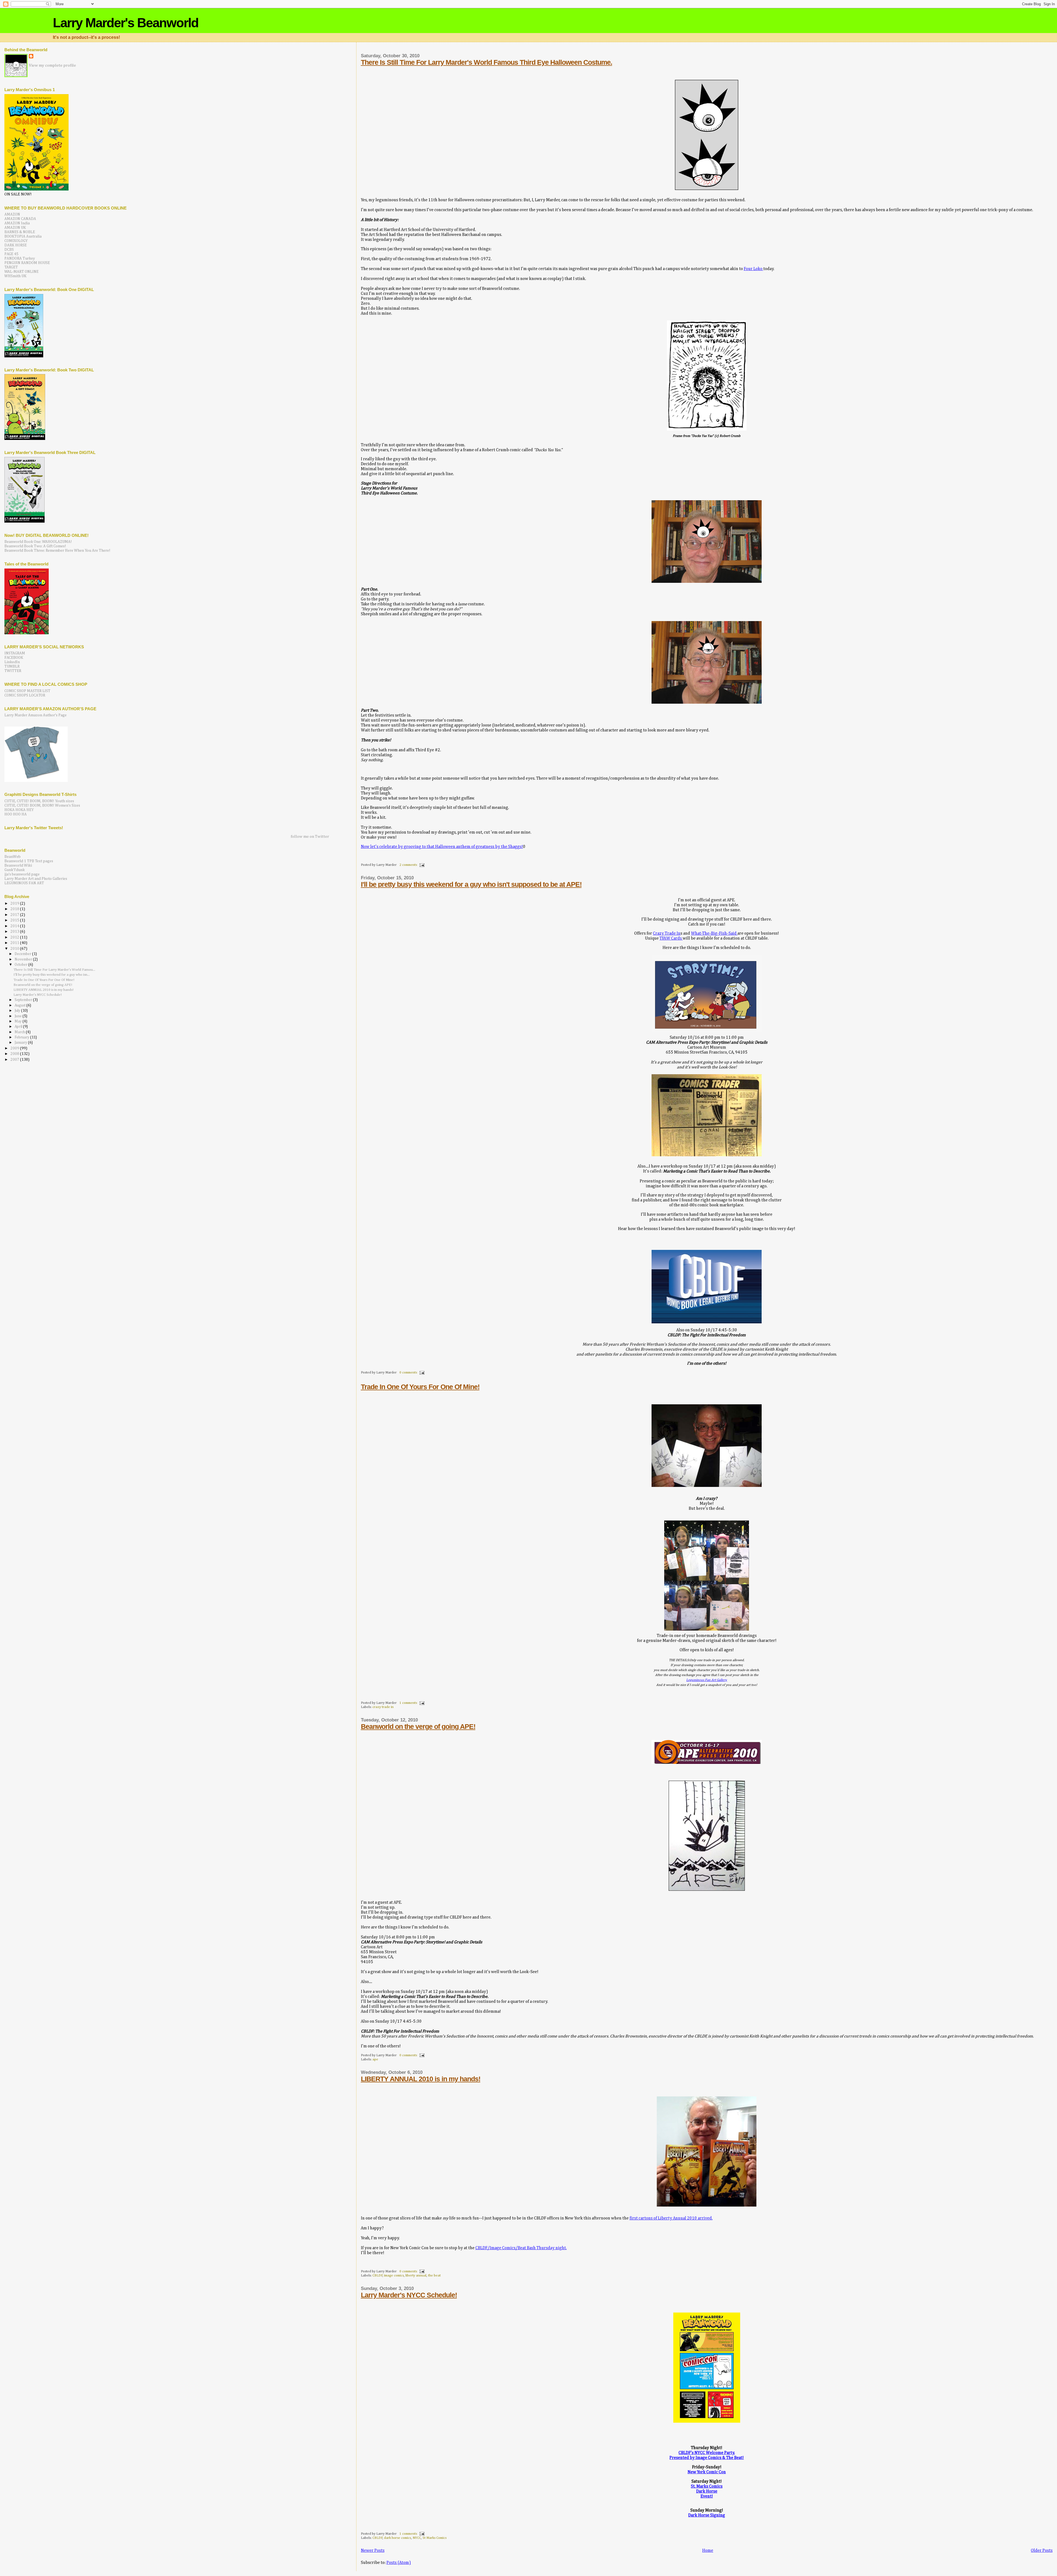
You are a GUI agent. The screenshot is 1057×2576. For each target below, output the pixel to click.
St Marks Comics (434, 2538)
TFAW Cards (671, 938)
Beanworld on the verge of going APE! (418, 1726)
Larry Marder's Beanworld (126, 23)
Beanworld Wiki (18, 866)
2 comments (408, 865)
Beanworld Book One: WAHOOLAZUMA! (38, 542)
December (23, 954)
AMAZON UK (15, 228)
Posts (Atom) (399, 2563)
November (24, 960)
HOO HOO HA (16, 814)
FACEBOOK (14, 658)
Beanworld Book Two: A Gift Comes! (35, 546)
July (18, 1011)
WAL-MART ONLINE (21, 272)
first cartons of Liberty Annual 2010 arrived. (671, 2218)
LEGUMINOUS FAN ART (24, 883)
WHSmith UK (15, 276)
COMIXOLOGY (16, 241)
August (21, 1006)
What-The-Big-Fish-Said (714, 933)
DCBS (9, 250)
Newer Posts (373, 2551)
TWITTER (13, 671)
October (21, 965)
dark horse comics (397, 2538)
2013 (15, 932)
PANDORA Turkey (20, 259)
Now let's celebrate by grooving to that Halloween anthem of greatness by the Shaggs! (442, 847)
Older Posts (1042, 2551)
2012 (15, 937)
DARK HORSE (16, 245)
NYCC (417, 2538)
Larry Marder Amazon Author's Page (36, 715)
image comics (394, 2276)
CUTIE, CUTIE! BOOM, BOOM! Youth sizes (39, 801)
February (22, 1037)
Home (708, 2551)
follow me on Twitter (310, 837)
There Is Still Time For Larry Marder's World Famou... (54, 970)
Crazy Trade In (667, 933)
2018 (15, 909)
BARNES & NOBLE (20, 232)
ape (375, 2059)
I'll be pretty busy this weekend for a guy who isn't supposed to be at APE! (471, 884)
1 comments (408, 1703)
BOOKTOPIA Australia (23, 236)
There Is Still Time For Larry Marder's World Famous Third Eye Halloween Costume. (487, 62)
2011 (15, 943)
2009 (15, 1048)
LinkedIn (12, 662)
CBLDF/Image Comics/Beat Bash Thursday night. (521, 2248)
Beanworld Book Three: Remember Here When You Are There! (57, 551)
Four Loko (754, 269)
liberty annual (416, 2276)
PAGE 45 (11, 254)
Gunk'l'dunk (15, 870)
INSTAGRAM (15, 653)
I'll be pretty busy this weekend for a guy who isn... (52, 975)
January (21, 1043)
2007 (15, 1060)
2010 (15, 949)
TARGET (11, 267)
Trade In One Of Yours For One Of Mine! (420, 1387)
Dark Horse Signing (707, 2515)
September (24, 1000)
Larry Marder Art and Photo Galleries (36, 879)
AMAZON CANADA (20, 219)
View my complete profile (52, 65)
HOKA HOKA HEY (19, 810)
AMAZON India (17, 223)
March (20, 1032)
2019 (15, 904)
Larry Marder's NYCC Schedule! (409, 2295)
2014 (15, 926)
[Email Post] (421, 865)
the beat (434, 2276)
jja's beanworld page (22, 874)
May (19, 1022)
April (19, 1027)
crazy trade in (383, 1707)
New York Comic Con (707, 2472)
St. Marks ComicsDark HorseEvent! (707, 2491)
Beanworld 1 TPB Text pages (29, 861)
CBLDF (378, 2276)
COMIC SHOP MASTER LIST (27, 691)
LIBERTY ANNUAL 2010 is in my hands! (421, 2079)
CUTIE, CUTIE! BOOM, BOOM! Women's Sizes (42, 806)
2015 (15, 920)
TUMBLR (12, 667)
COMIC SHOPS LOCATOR (25, 695)
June (19, 1016)
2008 (15, 1054)
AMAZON (12, 214)
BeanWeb (13, 857)
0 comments (408, 1373)
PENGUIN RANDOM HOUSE (27, 263)
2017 (15, 915)
